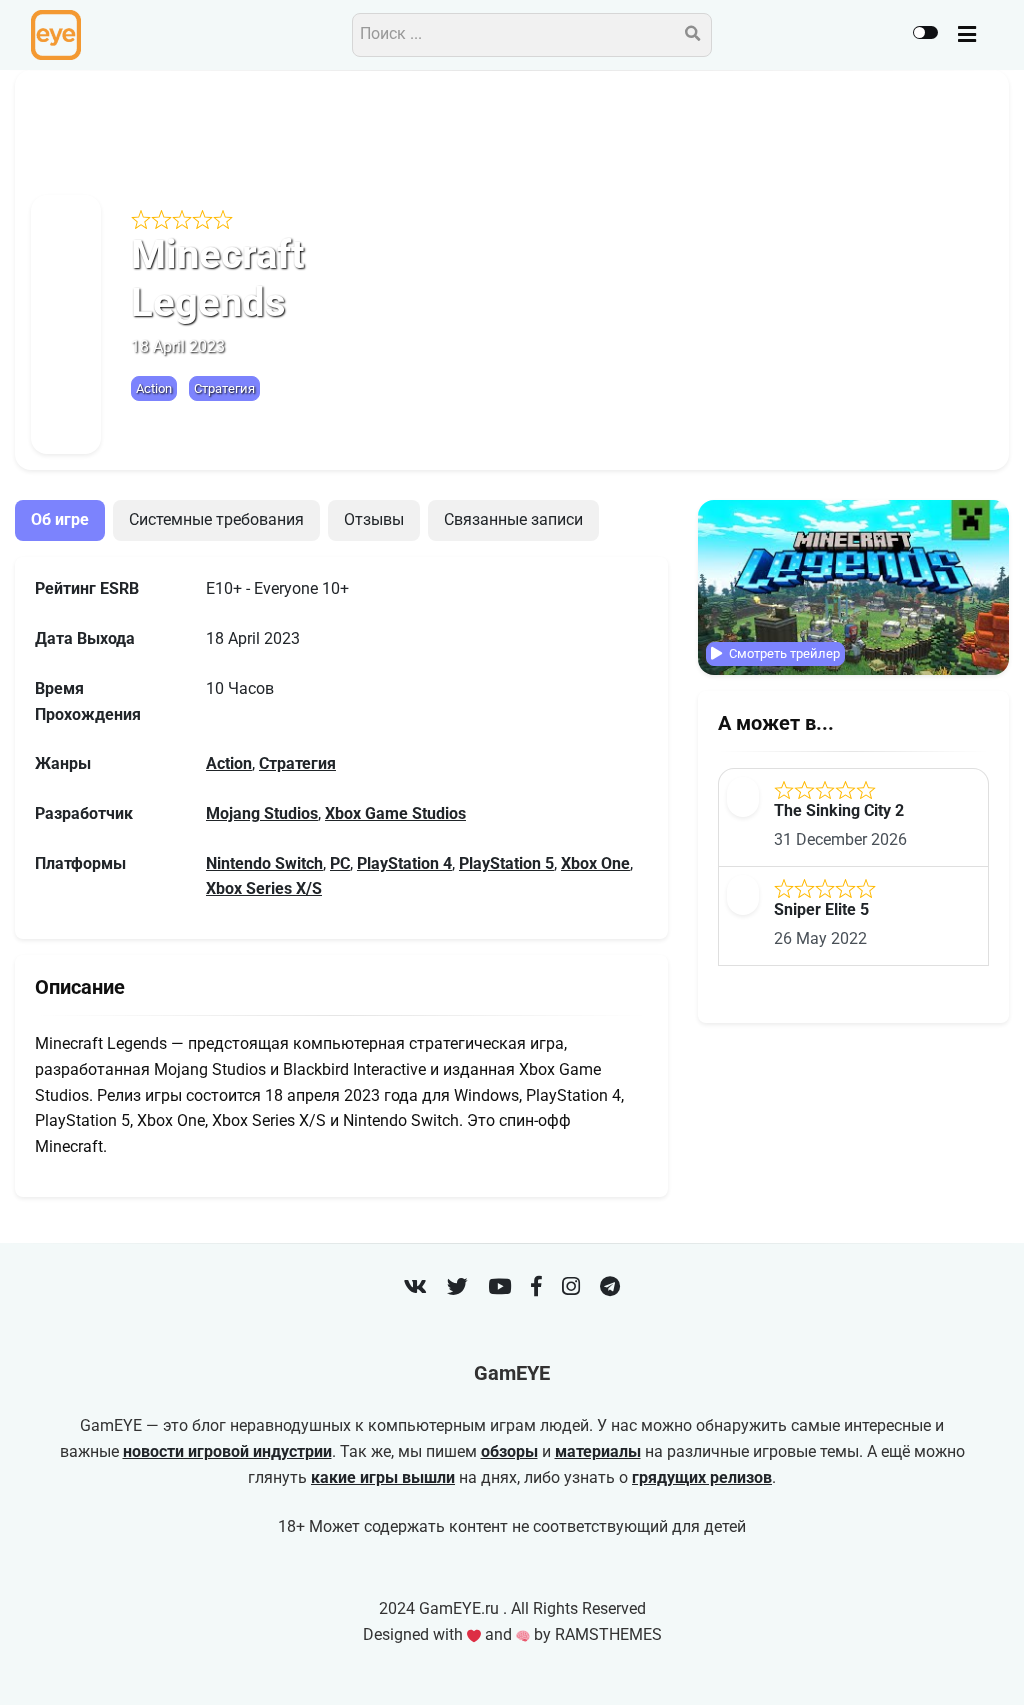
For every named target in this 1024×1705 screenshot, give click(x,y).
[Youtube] (499, 1289)
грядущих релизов (702, 1478)
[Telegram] (610, 1289)
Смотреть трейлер (783, 653)
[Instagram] (571, 1289)
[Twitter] (457, 1289)
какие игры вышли (383, 1478)
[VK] (415, 1289)
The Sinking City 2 (839, 810)
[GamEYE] (56, 35)
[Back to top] (992, 1659)
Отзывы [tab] (374, 520)
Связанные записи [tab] (513, 520)
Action (154, 388)
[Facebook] (536, 1289)
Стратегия (224, 388)
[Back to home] (952, 1659)
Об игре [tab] (60, 520)
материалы (598, 1452)
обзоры (509, 1452)
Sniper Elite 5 (821, 909)
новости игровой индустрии (227, 1452)
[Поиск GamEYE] (693, 35)
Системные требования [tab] (216, 520)
